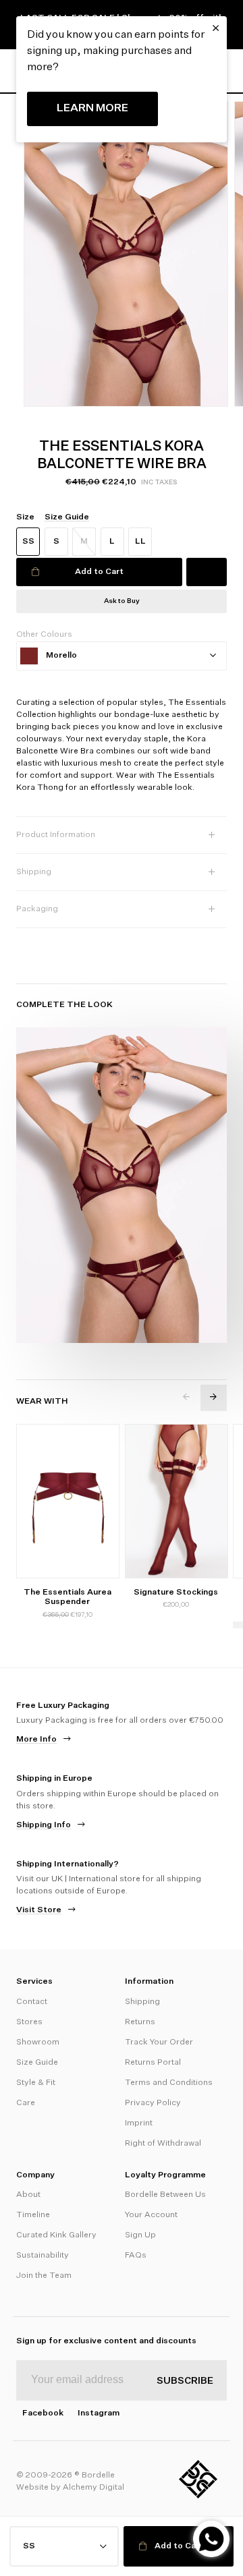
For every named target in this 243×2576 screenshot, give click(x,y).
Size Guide (37, 2063)
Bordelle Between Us (165, 2195)
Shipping (142, 2002)
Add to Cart (99, 572)
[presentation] (187, 1397)
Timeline (33, 2215)
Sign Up (140, 2235)
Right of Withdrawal (163, 2144)
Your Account (151, 2215)
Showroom (38, 2042)
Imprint (139, 2123)
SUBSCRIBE (185, 2381)
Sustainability (43, 2256)
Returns (140, 2022)
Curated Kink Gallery (56, 2235)
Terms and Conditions (169, 2083)
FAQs (136, 2256)
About (28, 2195)
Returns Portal (153, 2063)
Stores (29, 2022)
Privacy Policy (153, 2103)
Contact (32, 2002)
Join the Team (44, 2276)
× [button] (216, 28)
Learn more (92, 109)
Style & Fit (36, 2083)
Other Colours (44, 635)
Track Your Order (159, 2042)
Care (26, 2103)
